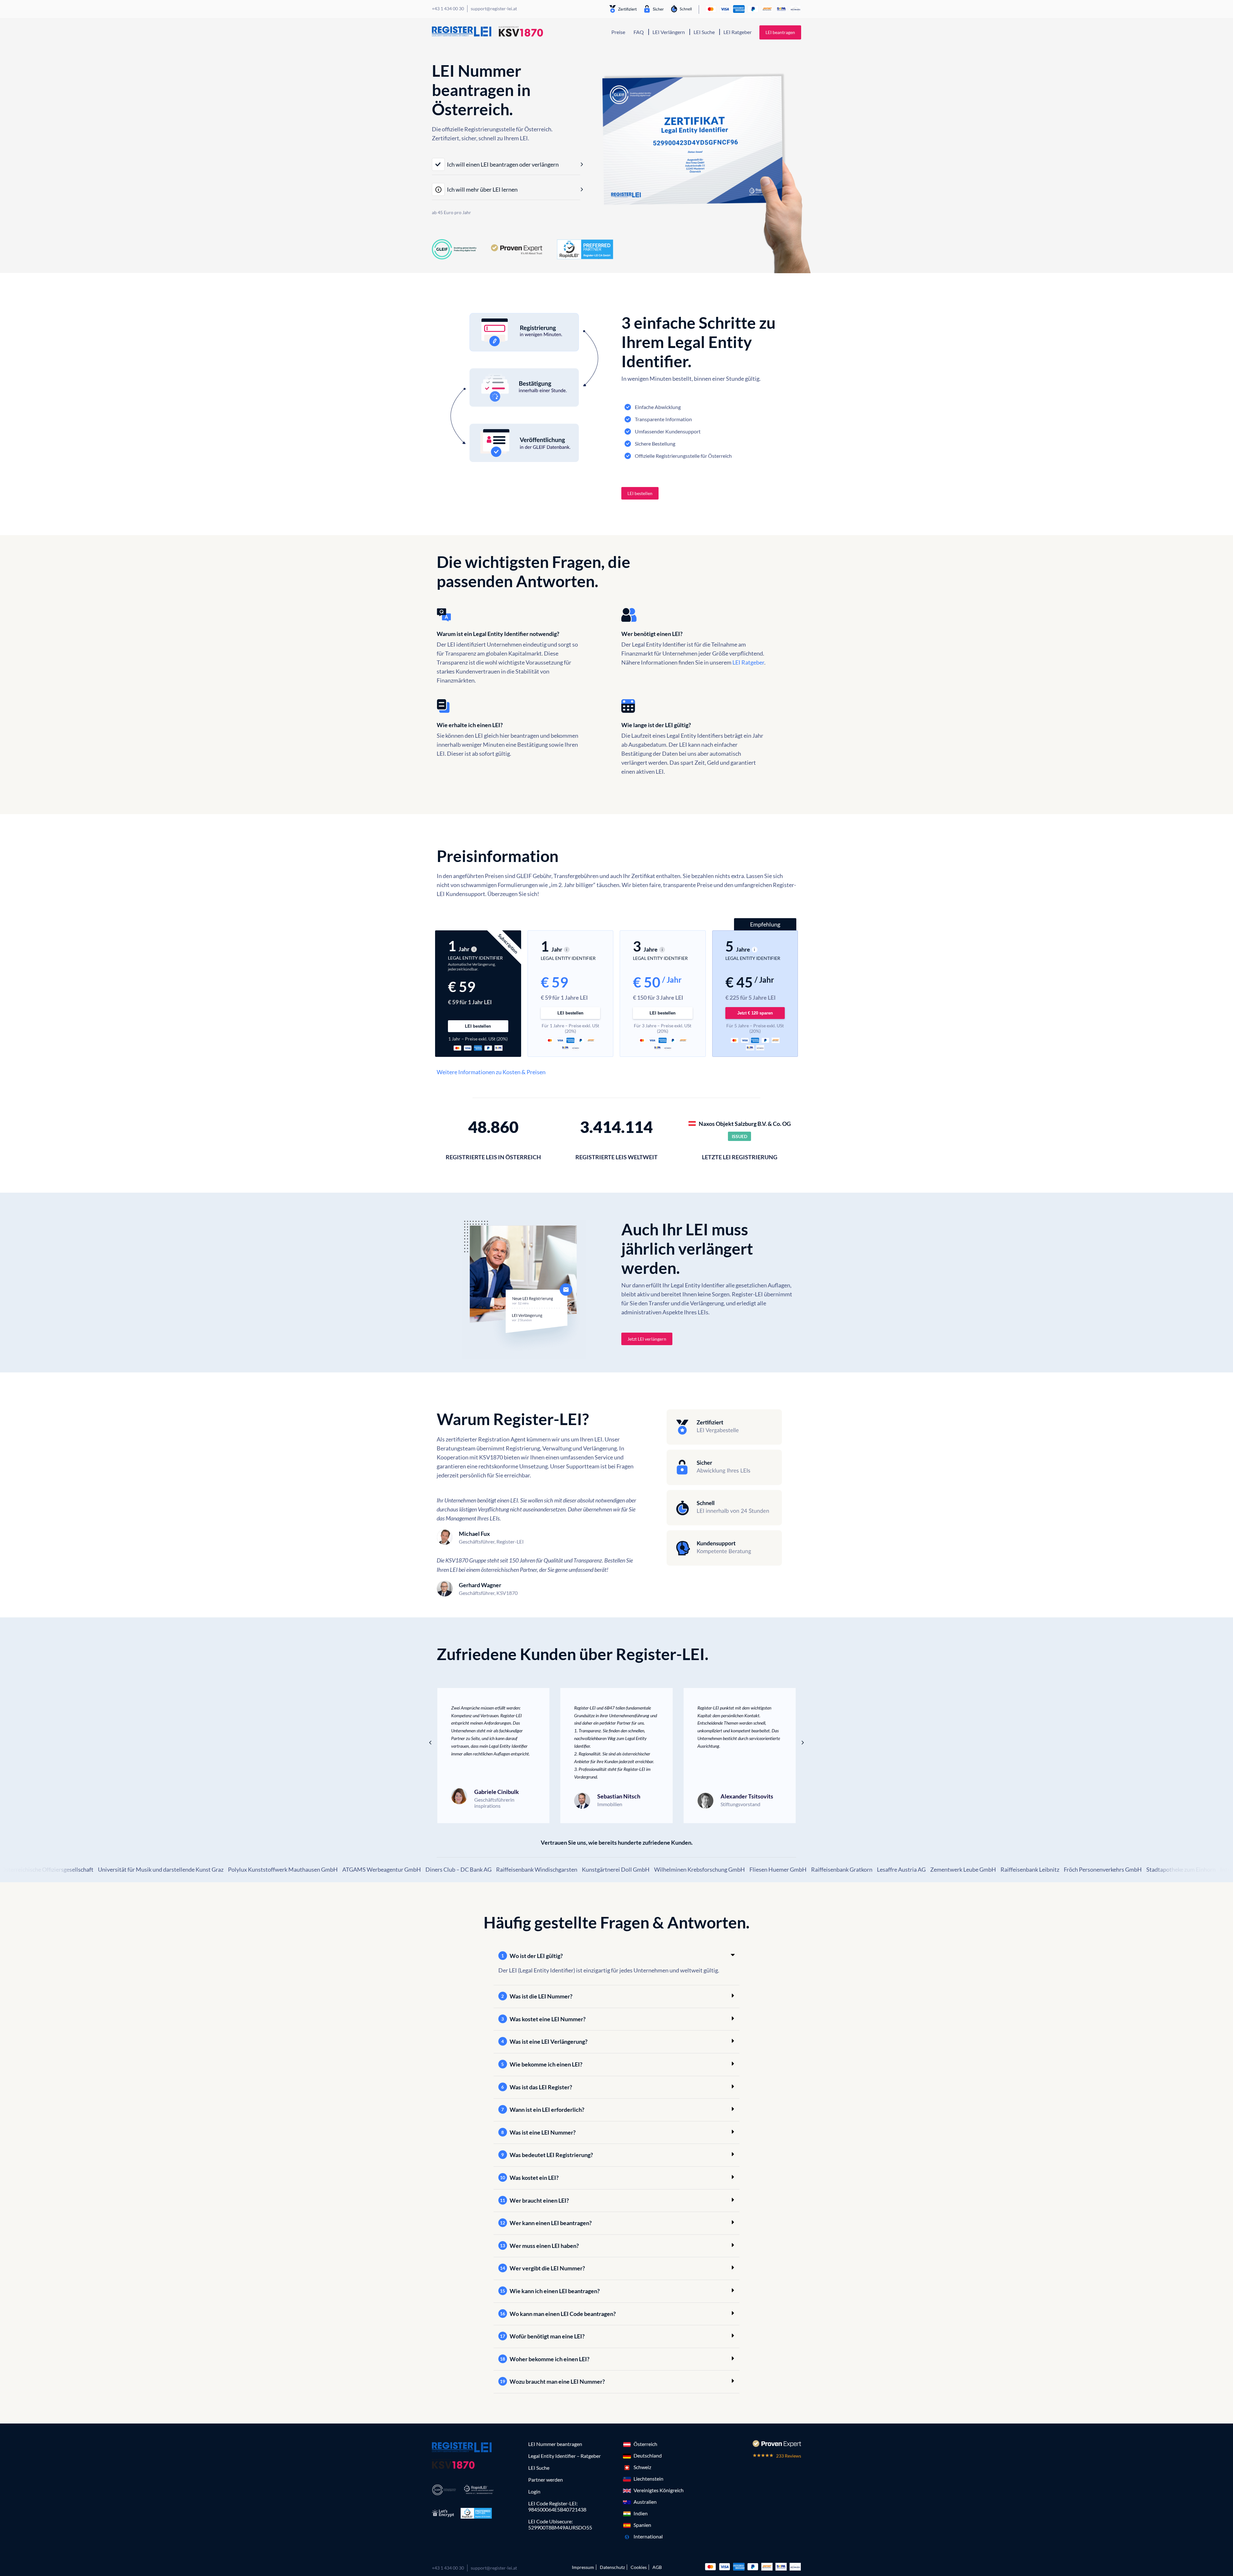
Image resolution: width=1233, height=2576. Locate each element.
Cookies (639, 2567)
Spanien (642, 2525)
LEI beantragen (780, 32)
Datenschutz (612, 2567)
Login (534, 2491)
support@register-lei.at (494, 2568)
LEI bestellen (640, 493)
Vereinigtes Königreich (659, 2490)
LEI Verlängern (669, 32)
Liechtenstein (648, 2479)
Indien (641, 2513)
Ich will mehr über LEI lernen (482, 189)
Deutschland (648, 2455)
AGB (657, 2567)
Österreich (645, 2444)
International (648, 2536)
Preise (618, 32)
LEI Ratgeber (738, 32)
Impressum (583, 2567)
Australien (645, 2502)
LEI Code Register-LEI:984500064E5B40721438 (557, 2506)
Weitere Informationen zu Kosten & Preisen (491, 1072)
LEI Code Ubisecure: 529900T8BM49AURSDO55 (560, 2524)
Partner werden (546, 2480)
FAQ (639, 32)
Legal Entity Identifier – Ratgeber (564, 2456)
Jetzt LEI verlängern (647, 1339)
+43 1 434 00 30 (448, 2568)
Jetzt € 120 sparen (755, 1013)
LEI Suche (704, 32)
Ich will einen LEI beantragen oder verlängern (503, 164)
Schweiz (642, 2467)
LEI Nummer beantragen (555, 2444)
